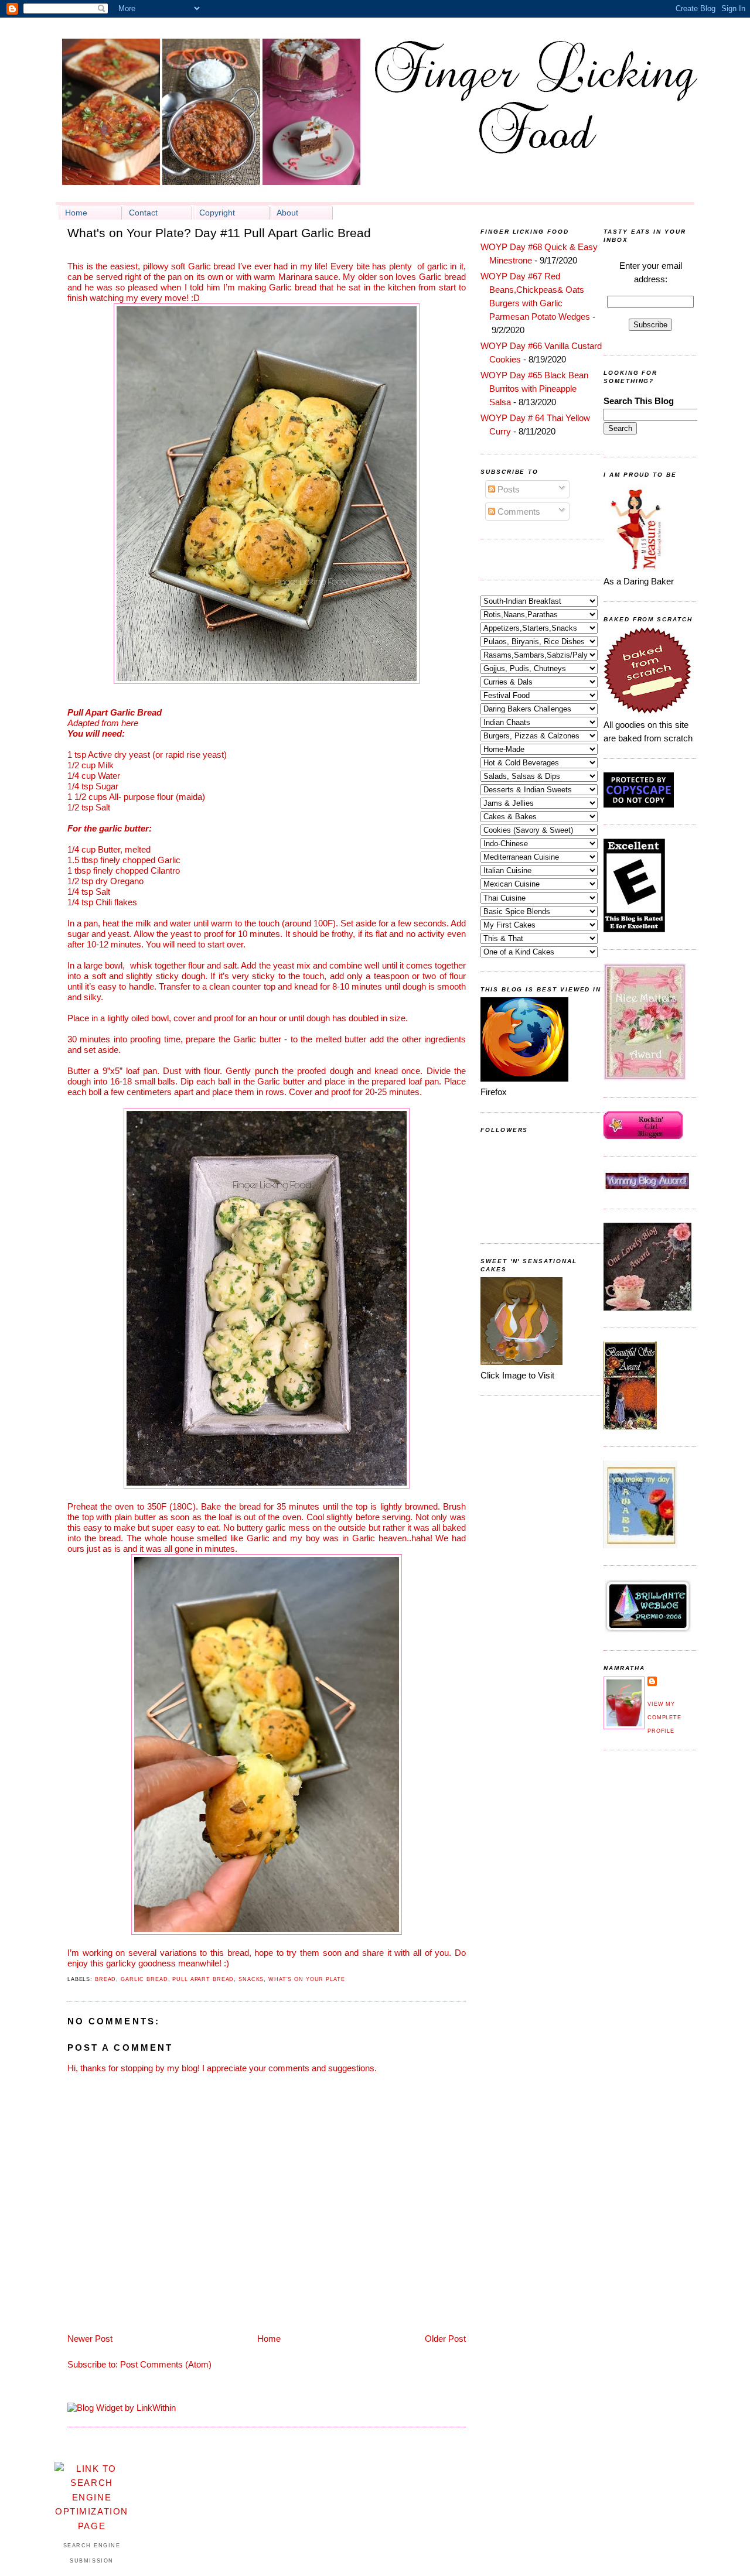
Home (269, 2339)
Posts (507, 489)
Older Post (445, 2339)
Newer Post (90, 2339)
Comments (518, 512)
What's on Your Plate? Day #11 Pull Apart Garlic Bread (219, 233)
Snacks (251, 1979)
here (130, 723)
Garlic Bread (144, 1979)
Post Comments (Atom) (166, 2364)
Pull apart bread (203, 1979)
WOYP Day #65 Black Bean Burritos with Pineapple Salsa (534, 389)
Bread (105, 1979)
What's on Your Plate (307, 1979)
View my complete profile (664, 1718)
